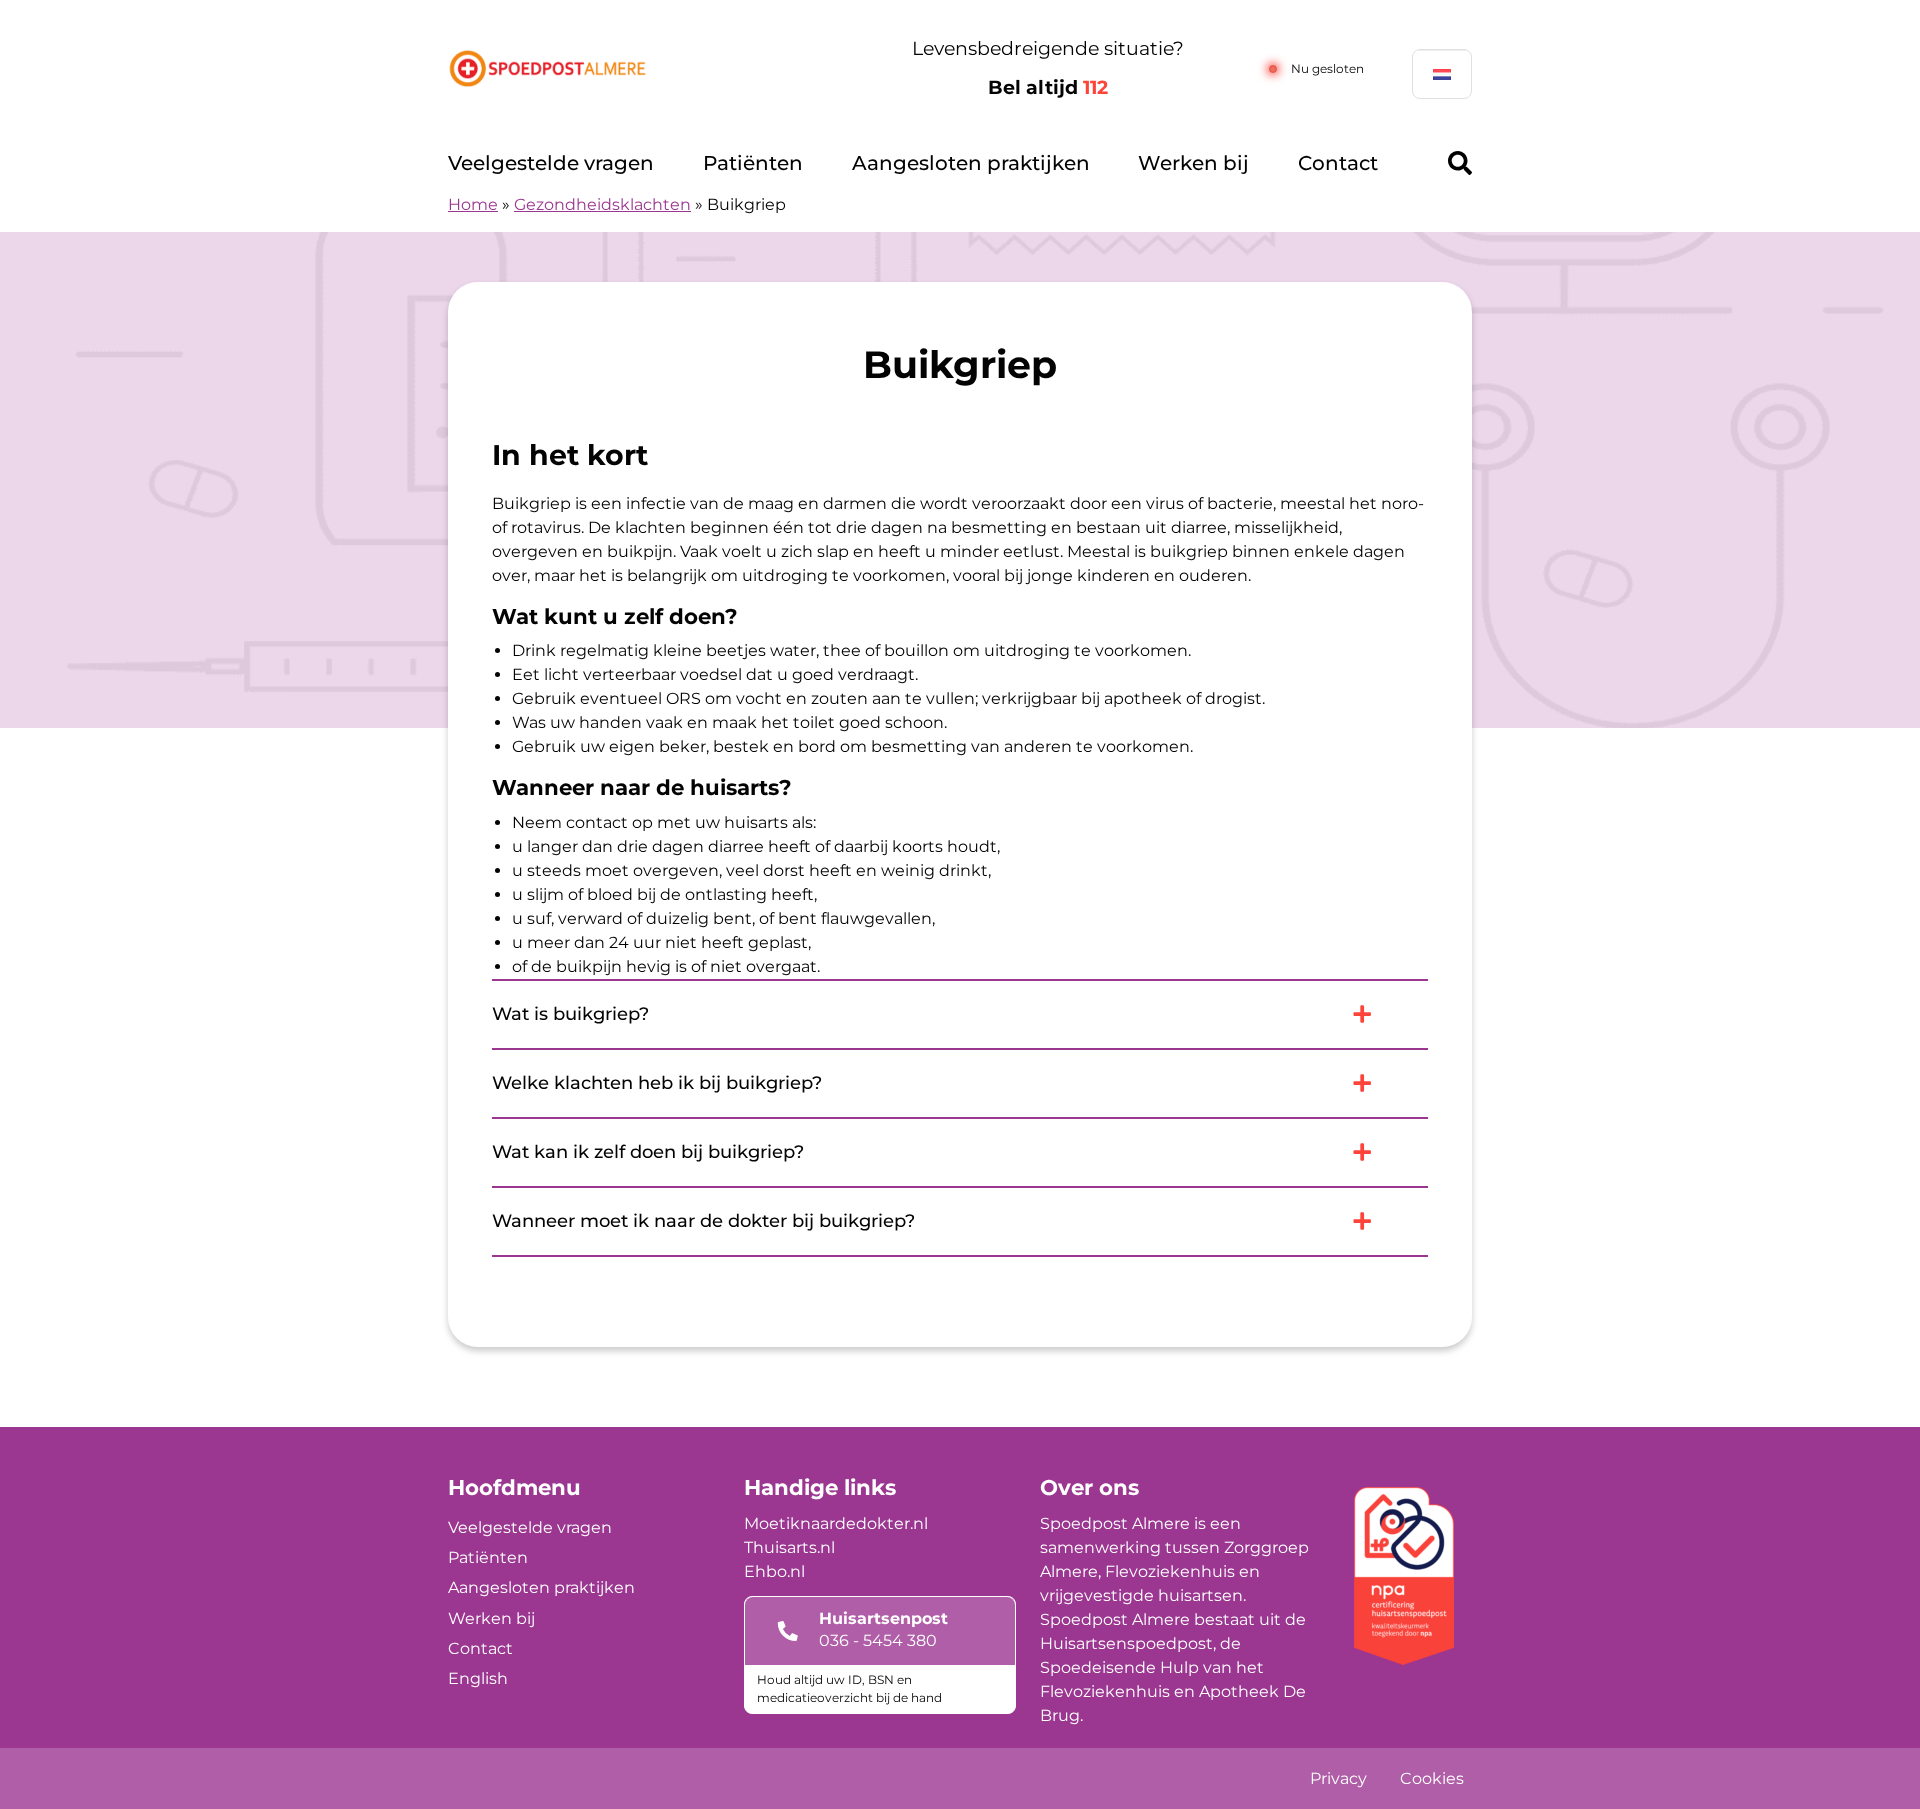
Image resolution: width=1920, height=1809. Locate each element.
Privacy (1338, 1778)
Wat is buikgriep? (570, 1014)
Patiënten (753, 163)
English (478, 1678)
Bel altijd (1048, 87)
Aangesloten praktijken (971, 163)
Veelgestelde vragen (551, 163)
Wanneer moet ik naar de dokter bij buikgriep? (703, 1221)
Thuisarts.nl (789, 1547)
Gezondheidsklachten (602, 204)
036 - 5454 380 (878, 1640)
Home (473, 204)
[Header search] (1460, 163)
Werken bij (1193, 163)
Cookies (1432, 1778)
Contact (1338, 163)
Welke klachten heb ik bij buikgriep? (657, 1083)
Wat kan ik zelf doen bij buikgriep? (648, 1152)
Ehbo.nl (774, 1571)
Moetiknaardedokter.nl (836, 1523)
